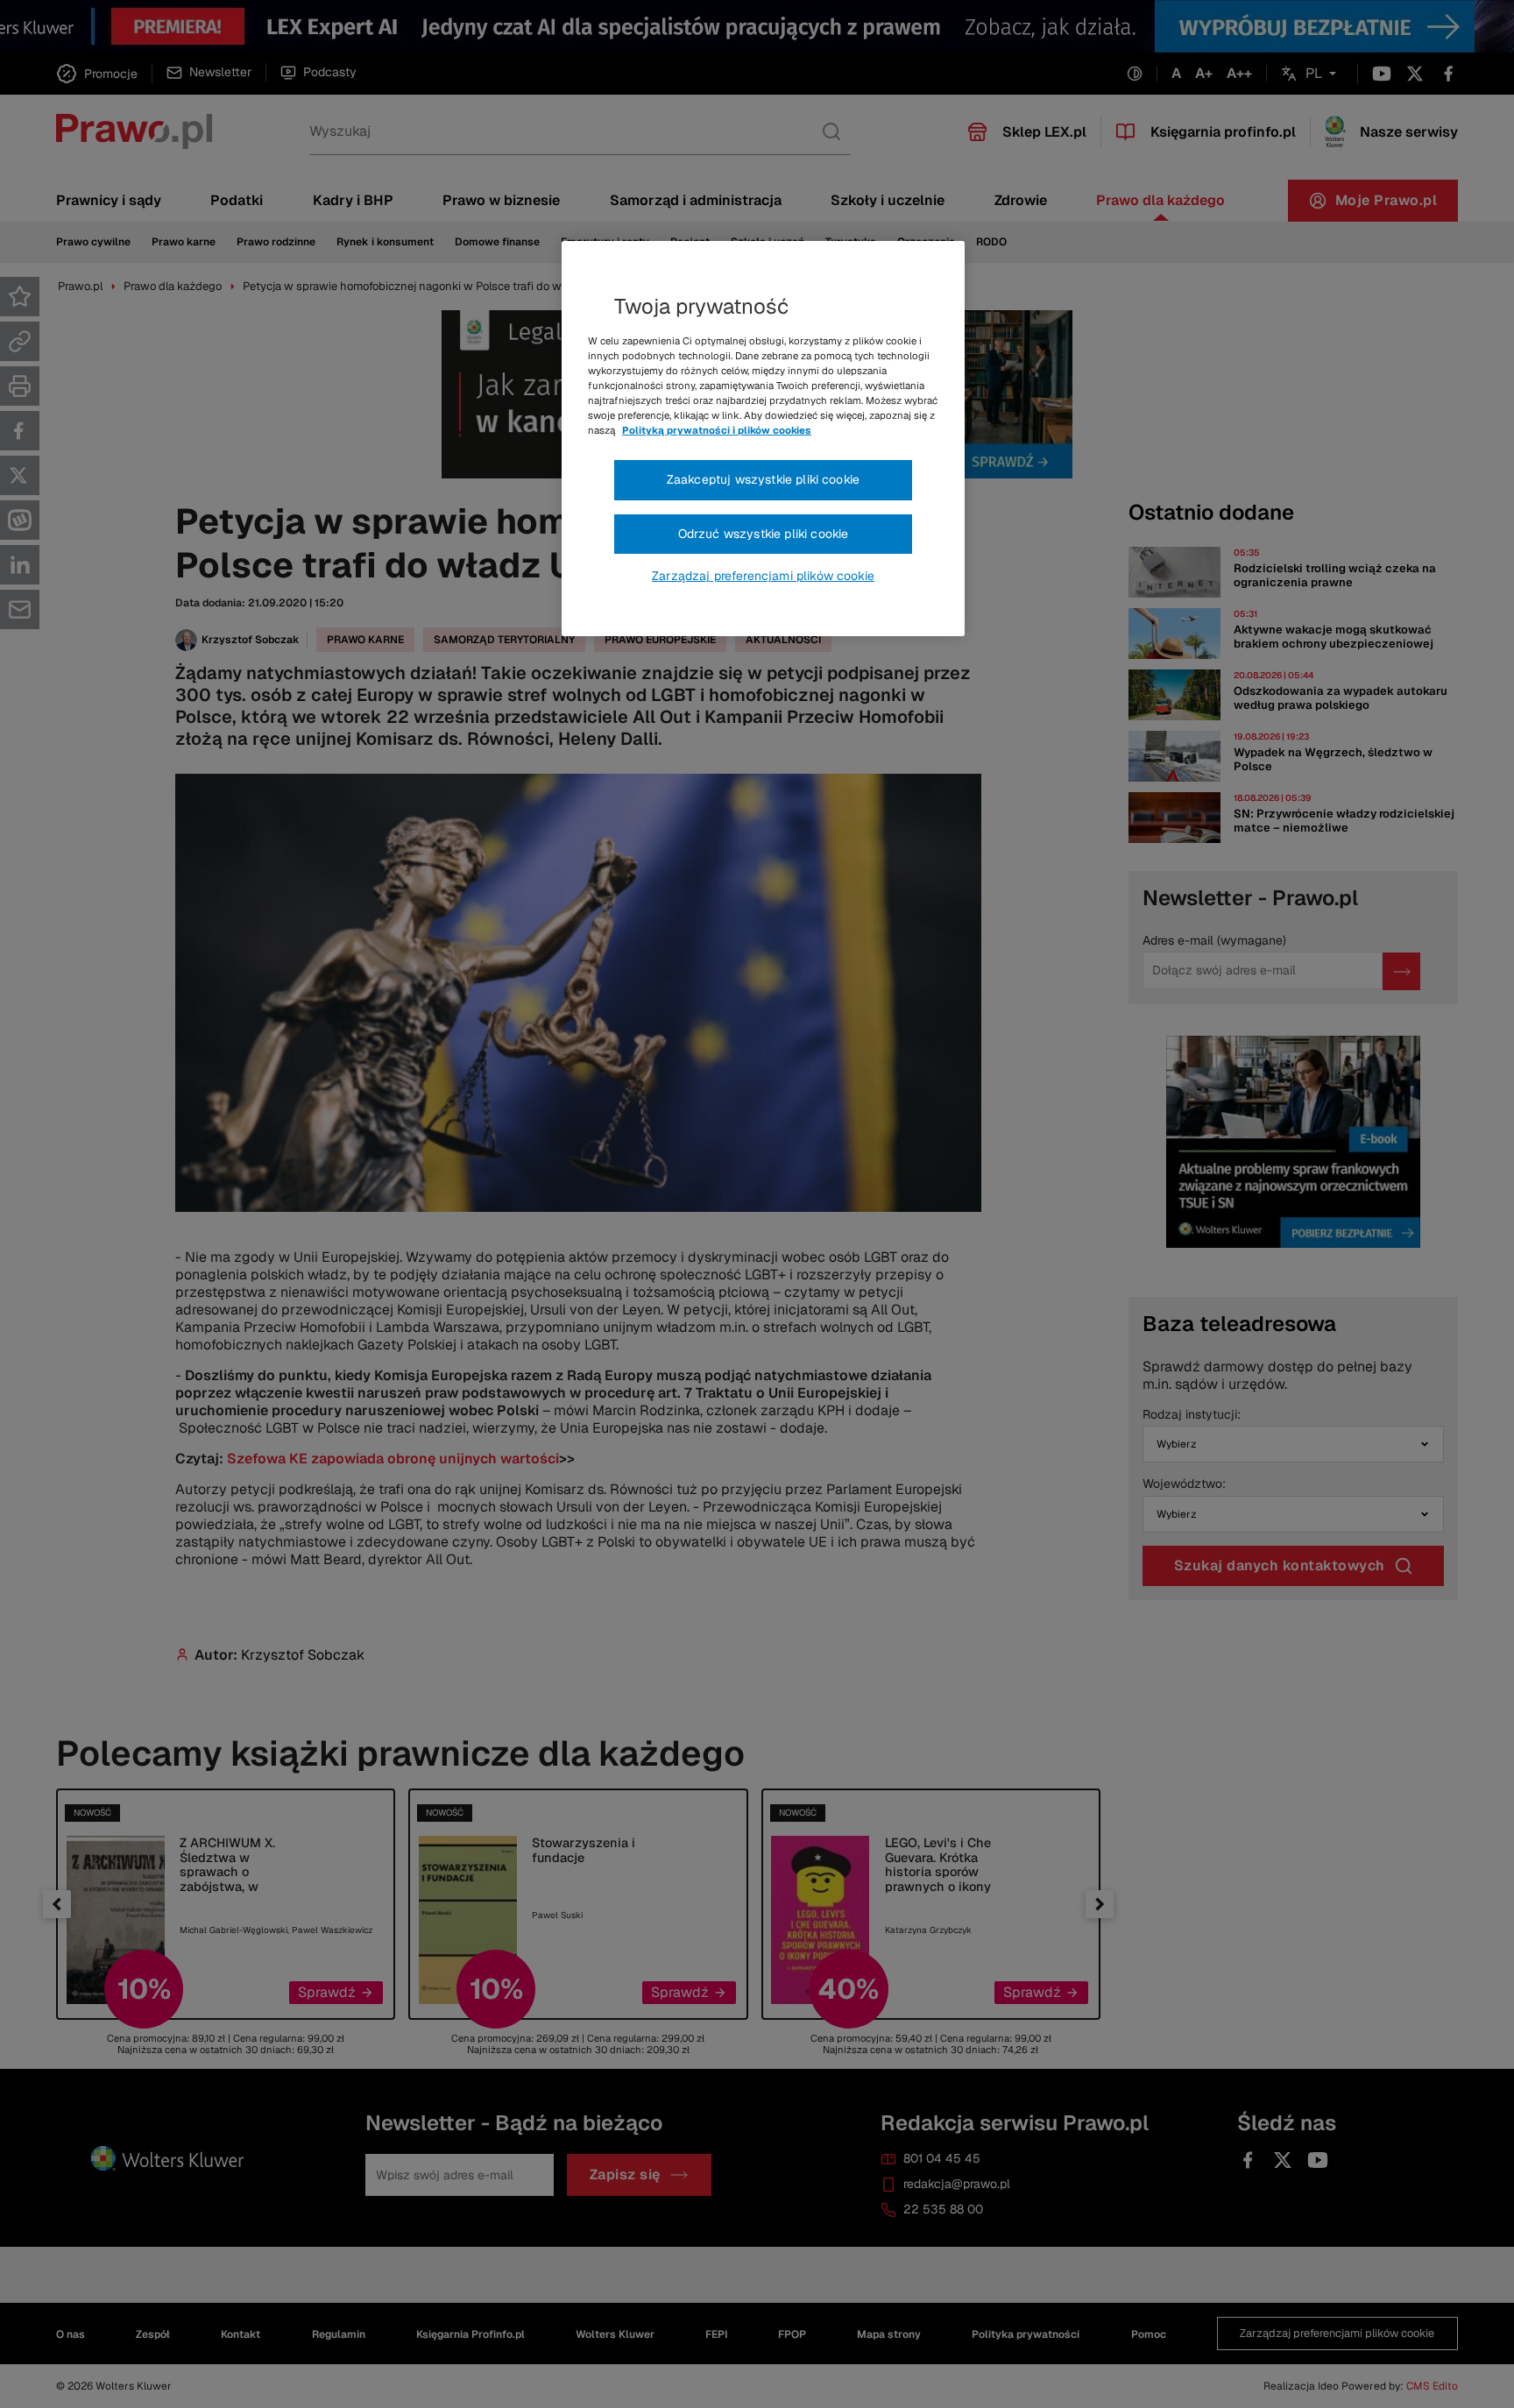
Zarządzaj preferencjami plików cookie (763, 576)
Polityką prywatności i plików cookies (717, 430)
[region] (763, 439)
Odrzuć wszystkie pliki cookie (764, 534)
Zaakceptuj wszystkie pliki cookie (763, 479)
